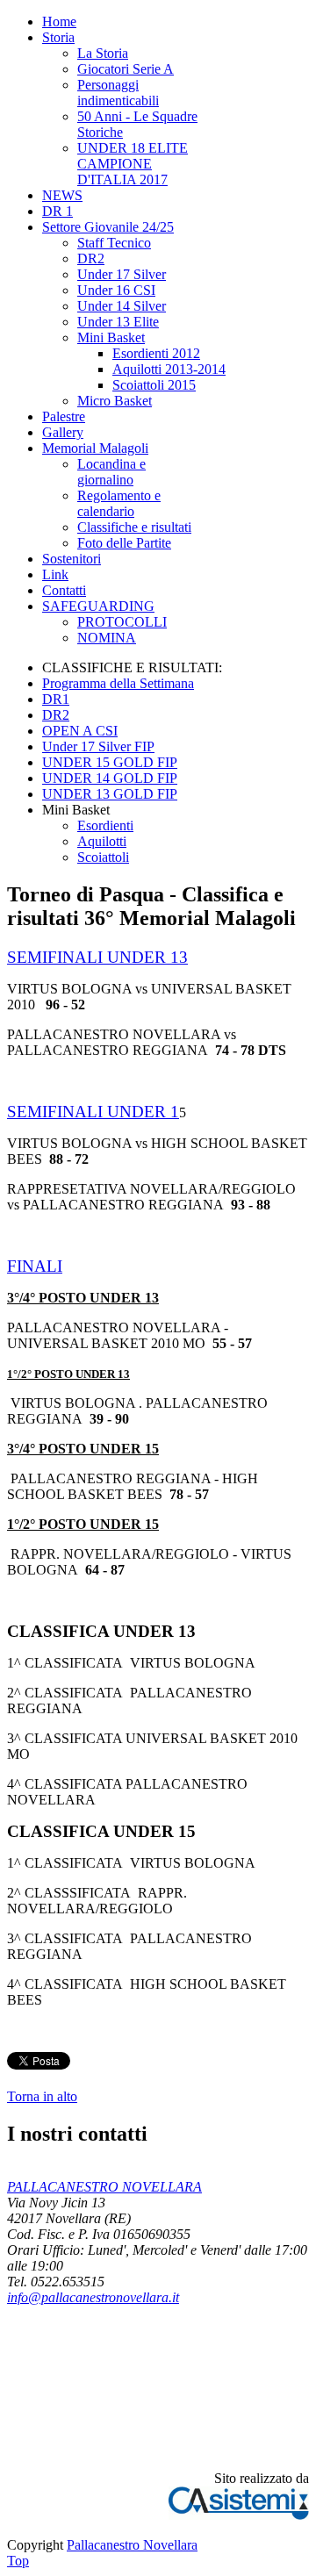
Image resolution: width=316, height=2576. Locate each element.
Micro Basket (115, 401)
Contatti (64, 590)
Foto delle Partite (124, 543)
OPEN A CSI (80, 731)
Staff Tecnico (114, 243)
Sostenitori (72, 559)
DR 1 (57, 211)
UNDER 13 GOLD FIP (110, 794)
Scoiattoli (103, 857)
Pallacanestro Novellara (132, 2545)
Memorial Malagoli (95, 448)
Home (59, 22)
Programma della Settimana (118, 683)
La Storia (103, 53)
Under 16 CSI (116, 290)
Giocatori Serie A (126, 69)
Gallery (63, 432)
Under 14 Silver (122, 306)
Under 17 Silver (122, 274)
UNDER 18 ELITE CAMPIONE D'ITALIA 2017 (133, 164)
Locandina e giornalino (111, 472)
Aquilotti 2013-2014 (169, 369)
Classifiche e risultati (134, 527)
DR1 (56, 699)
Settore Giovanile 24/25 (108, 227)
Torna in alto (42, 2096)
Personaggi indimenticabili (118, 93)
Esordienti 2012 (156, 353)
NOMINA (107, 638)
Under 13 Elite (118, 322)
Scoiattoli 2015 (154, 385)
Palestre (64, 416)
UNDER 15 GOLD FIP (110, 762)
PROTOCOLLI (122, 622)
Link (55, 574)
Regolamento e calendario (119, 503)
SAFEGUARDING (98, 606)
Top (18, 2561)
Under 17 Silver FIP (98, 746)
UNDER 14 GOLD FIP (110, 778)
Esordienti (105, 825)
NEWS (62, 195)
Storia (58, 37)
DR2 (91, 258)
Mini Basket (111, 337)
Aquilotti (102, 841)
